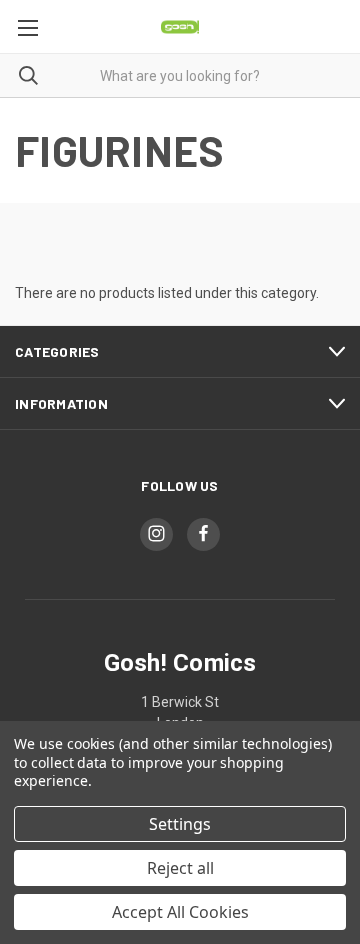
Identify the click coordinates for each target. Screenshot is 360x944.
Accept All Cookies (180, 912)
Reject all (180, 868)
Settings (180, 824)
